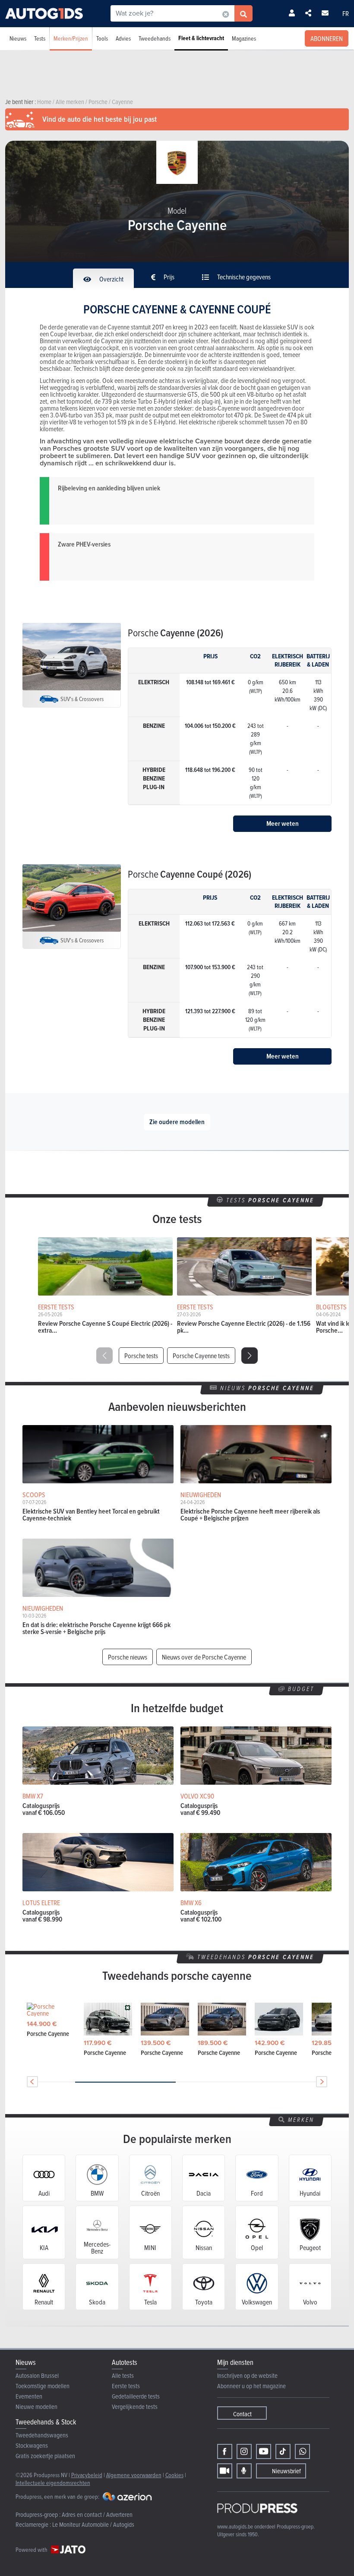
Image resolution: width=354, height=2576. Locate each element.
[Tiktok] (283, 2451)
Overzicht (111, 279)
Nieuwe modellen (36, 2407)
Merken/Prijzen (71, 38)
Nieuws (18, 38)
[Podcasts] (244, 2471)
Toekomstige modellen (43, 2386)
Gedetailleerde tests (136, 2396)
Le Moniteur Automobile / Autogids (93, 2524)
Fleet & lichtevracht (201, 38)
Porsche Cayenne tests (201, 1356)
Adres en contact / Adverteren (97, 2514)
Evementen (29, 2396)
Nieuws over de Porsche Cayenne (204, 1657)
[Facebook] (225, 2451)
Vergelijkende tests (135, 2407)
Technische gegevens (243, 277)
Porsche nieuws (128, 1657)
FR (346, 13)
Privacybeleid (87, 2475)
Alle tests (123, 2375)
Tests (40, 38)
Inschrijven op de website (247, 2375)
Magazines (244, 38)
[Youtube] (264, 2451)
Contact (242, 2414)
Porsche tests (141, 1356)
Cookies (174, 2475)
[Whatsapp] (302, 2451)
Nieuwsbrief (286, 2471)
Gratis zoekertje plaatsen (45, 2456)
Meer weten (283, 823)
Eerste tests (126, 2386)
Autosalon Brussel (37, 2375)
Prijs (168, 277)
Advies (123, 38)
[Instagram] (244, 2451)
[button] (250, 1356)
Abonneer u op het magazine (251, 2386)
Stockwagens (32, 2445)
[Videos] (225, 2471)
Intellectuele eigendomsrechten (53, 2483)
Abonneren (327, 38)
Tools (102, 38)
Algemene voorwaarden (134, 2475)
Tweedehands (155, 38)
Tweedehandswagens (42, 2435)
